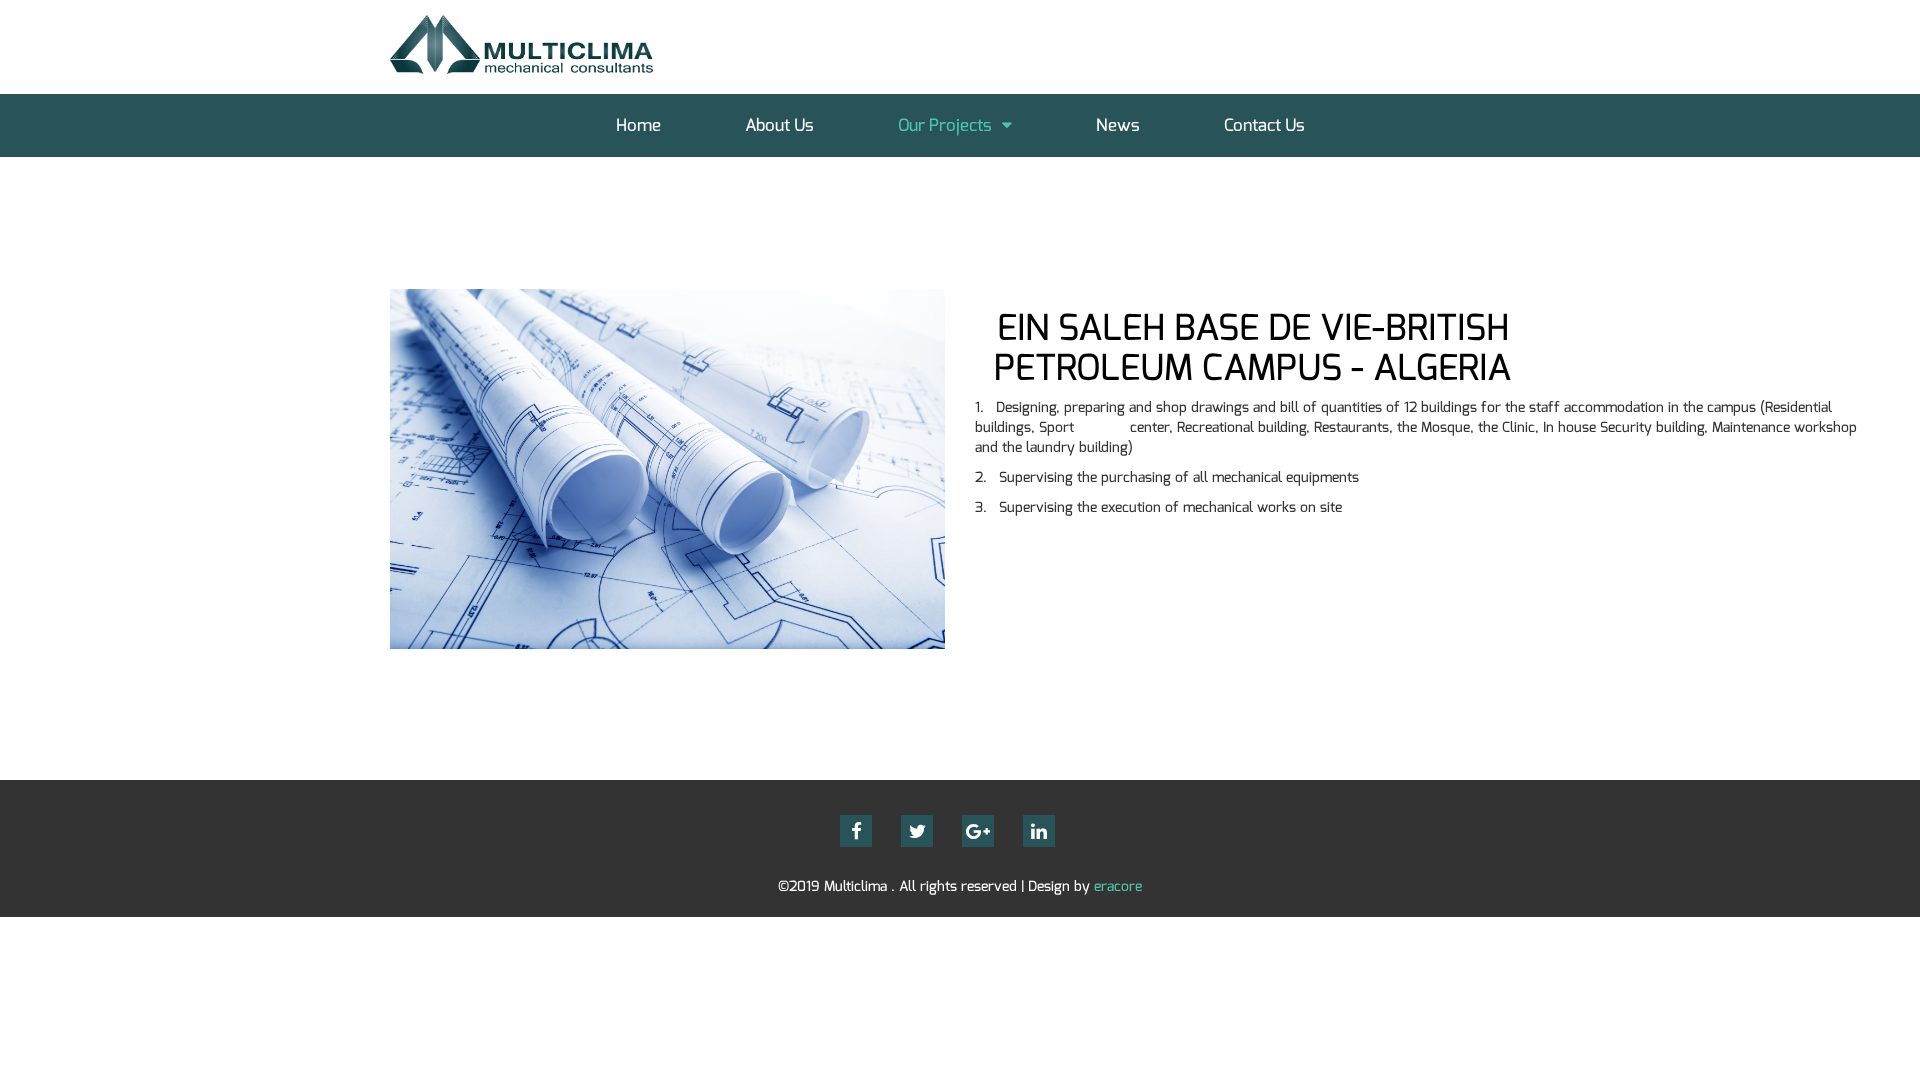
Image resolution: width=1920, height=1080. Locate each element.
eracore (1118, 886)
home (638, 125)
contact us (1264, 125)
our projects (945, 125)
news (1118, 125)
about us (779, 125)
